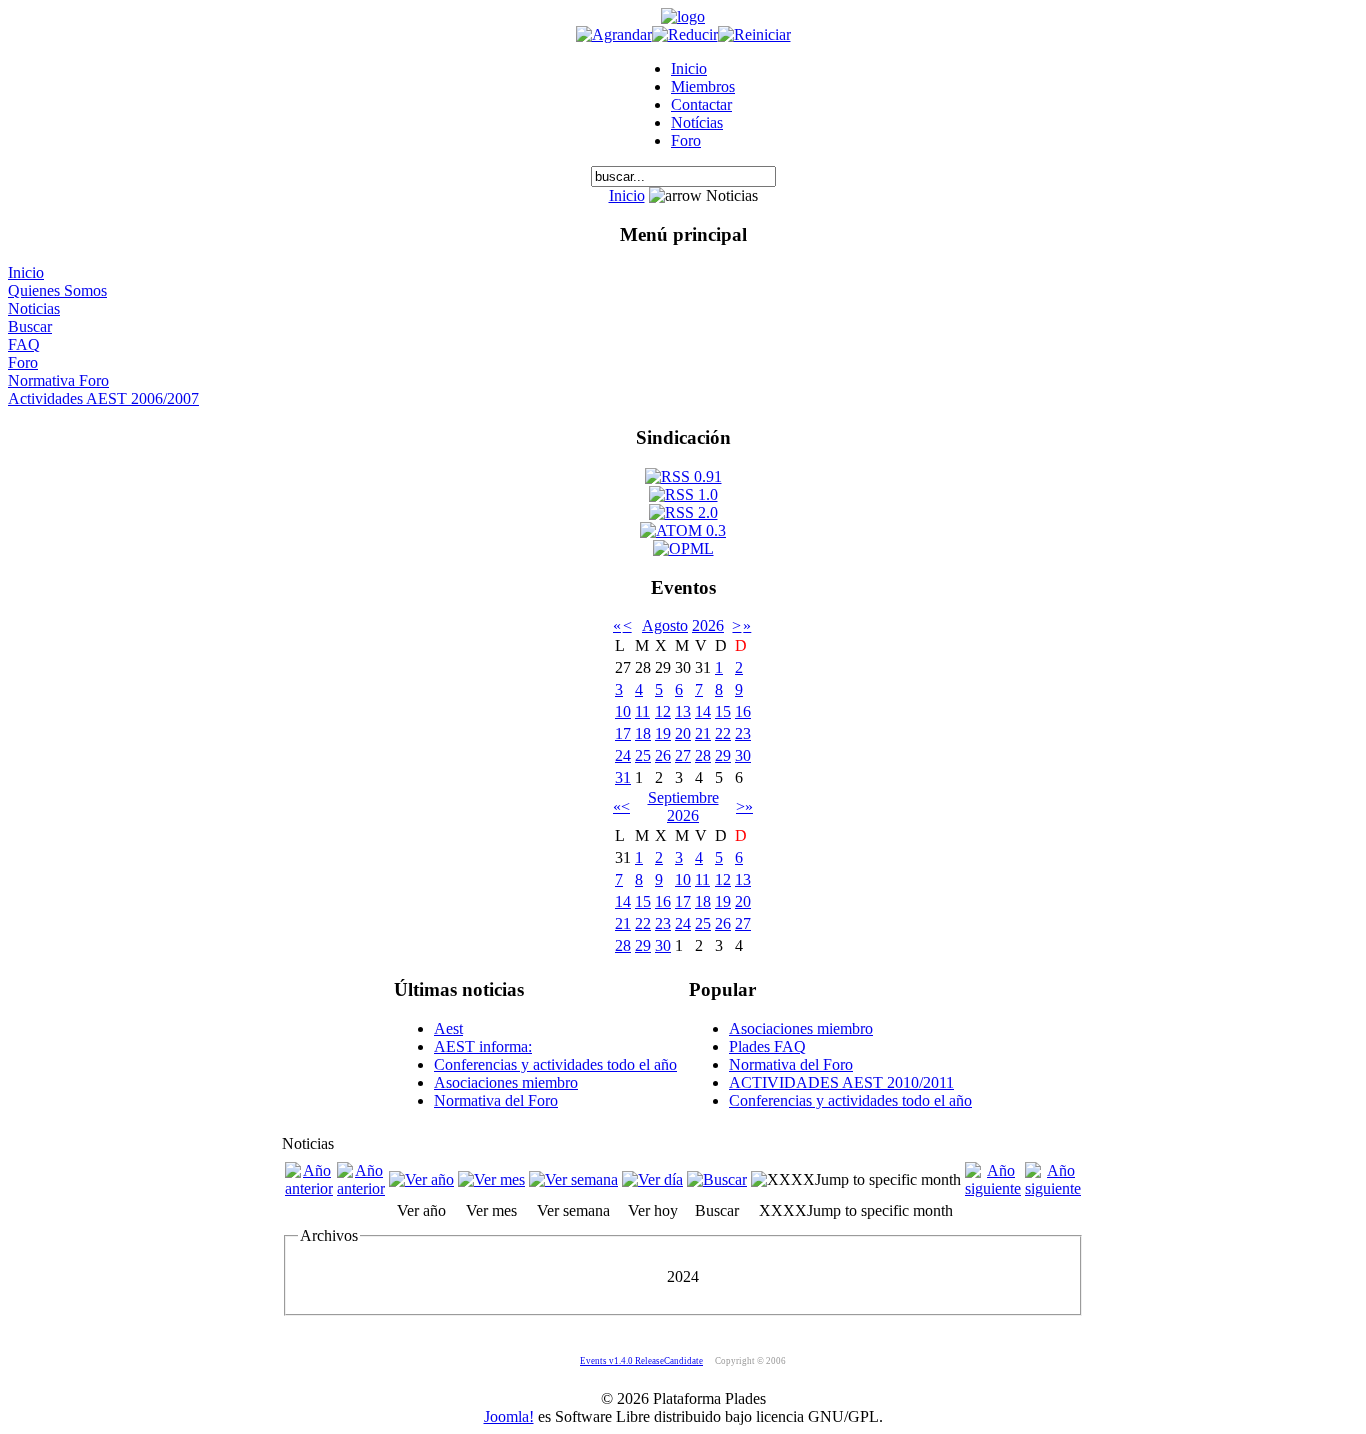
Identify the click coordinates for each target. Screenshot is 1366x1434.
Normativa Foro (58, 380)
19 (663, 733)
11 (642, 711)
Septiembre (683, 797)
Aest (448, 1028)
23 (743, 733)
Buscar (30, 326)
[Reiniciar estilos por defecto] (754, 34)
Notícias (697, 122)
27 (683, 755)
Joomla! (509, 1416)
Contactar (701, 104)
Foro (686, 140)
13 (683, 711)
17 (623, 733)
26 (663, 755)
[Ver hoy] (652, 1179)
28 (703, 755)
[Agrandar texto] (614, 34)
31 (623, 777)
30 (743, 755)
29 (723, 755)
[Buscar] (717, 1179)
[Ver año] (421, 1179)
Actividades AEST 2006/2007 (103, 398)
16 (743, 711)
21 (703, 733)
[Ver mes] (491, 1179)
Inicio (689, 68)
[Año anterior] (309, 1188)
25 (643, 755)
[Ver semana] (573, 1179)
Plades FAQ (767, 1046)
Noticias (34, 308)
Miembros (703, 86)
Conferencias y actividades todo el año (555, 1064)
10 (623, 711)
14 (703, 711)
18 (643, 733)
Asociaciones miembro (506, 1082)
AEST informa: (483, 1046)
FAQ (24, 344)
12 (663, 711)
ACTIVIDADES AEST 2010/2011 (841, 1082)
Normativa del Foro (496, 1100)
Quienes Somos (57, 290)
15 (723, 711)
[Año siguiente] (993, 1188)
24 (623, 755)
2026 (708, 625)
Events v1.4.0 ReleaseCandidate (641, 1361)
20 (683, 733)
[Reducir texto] (685, 34)
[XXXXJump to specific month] (856, 1179)
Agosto (665, 625)
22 (723, 733)
